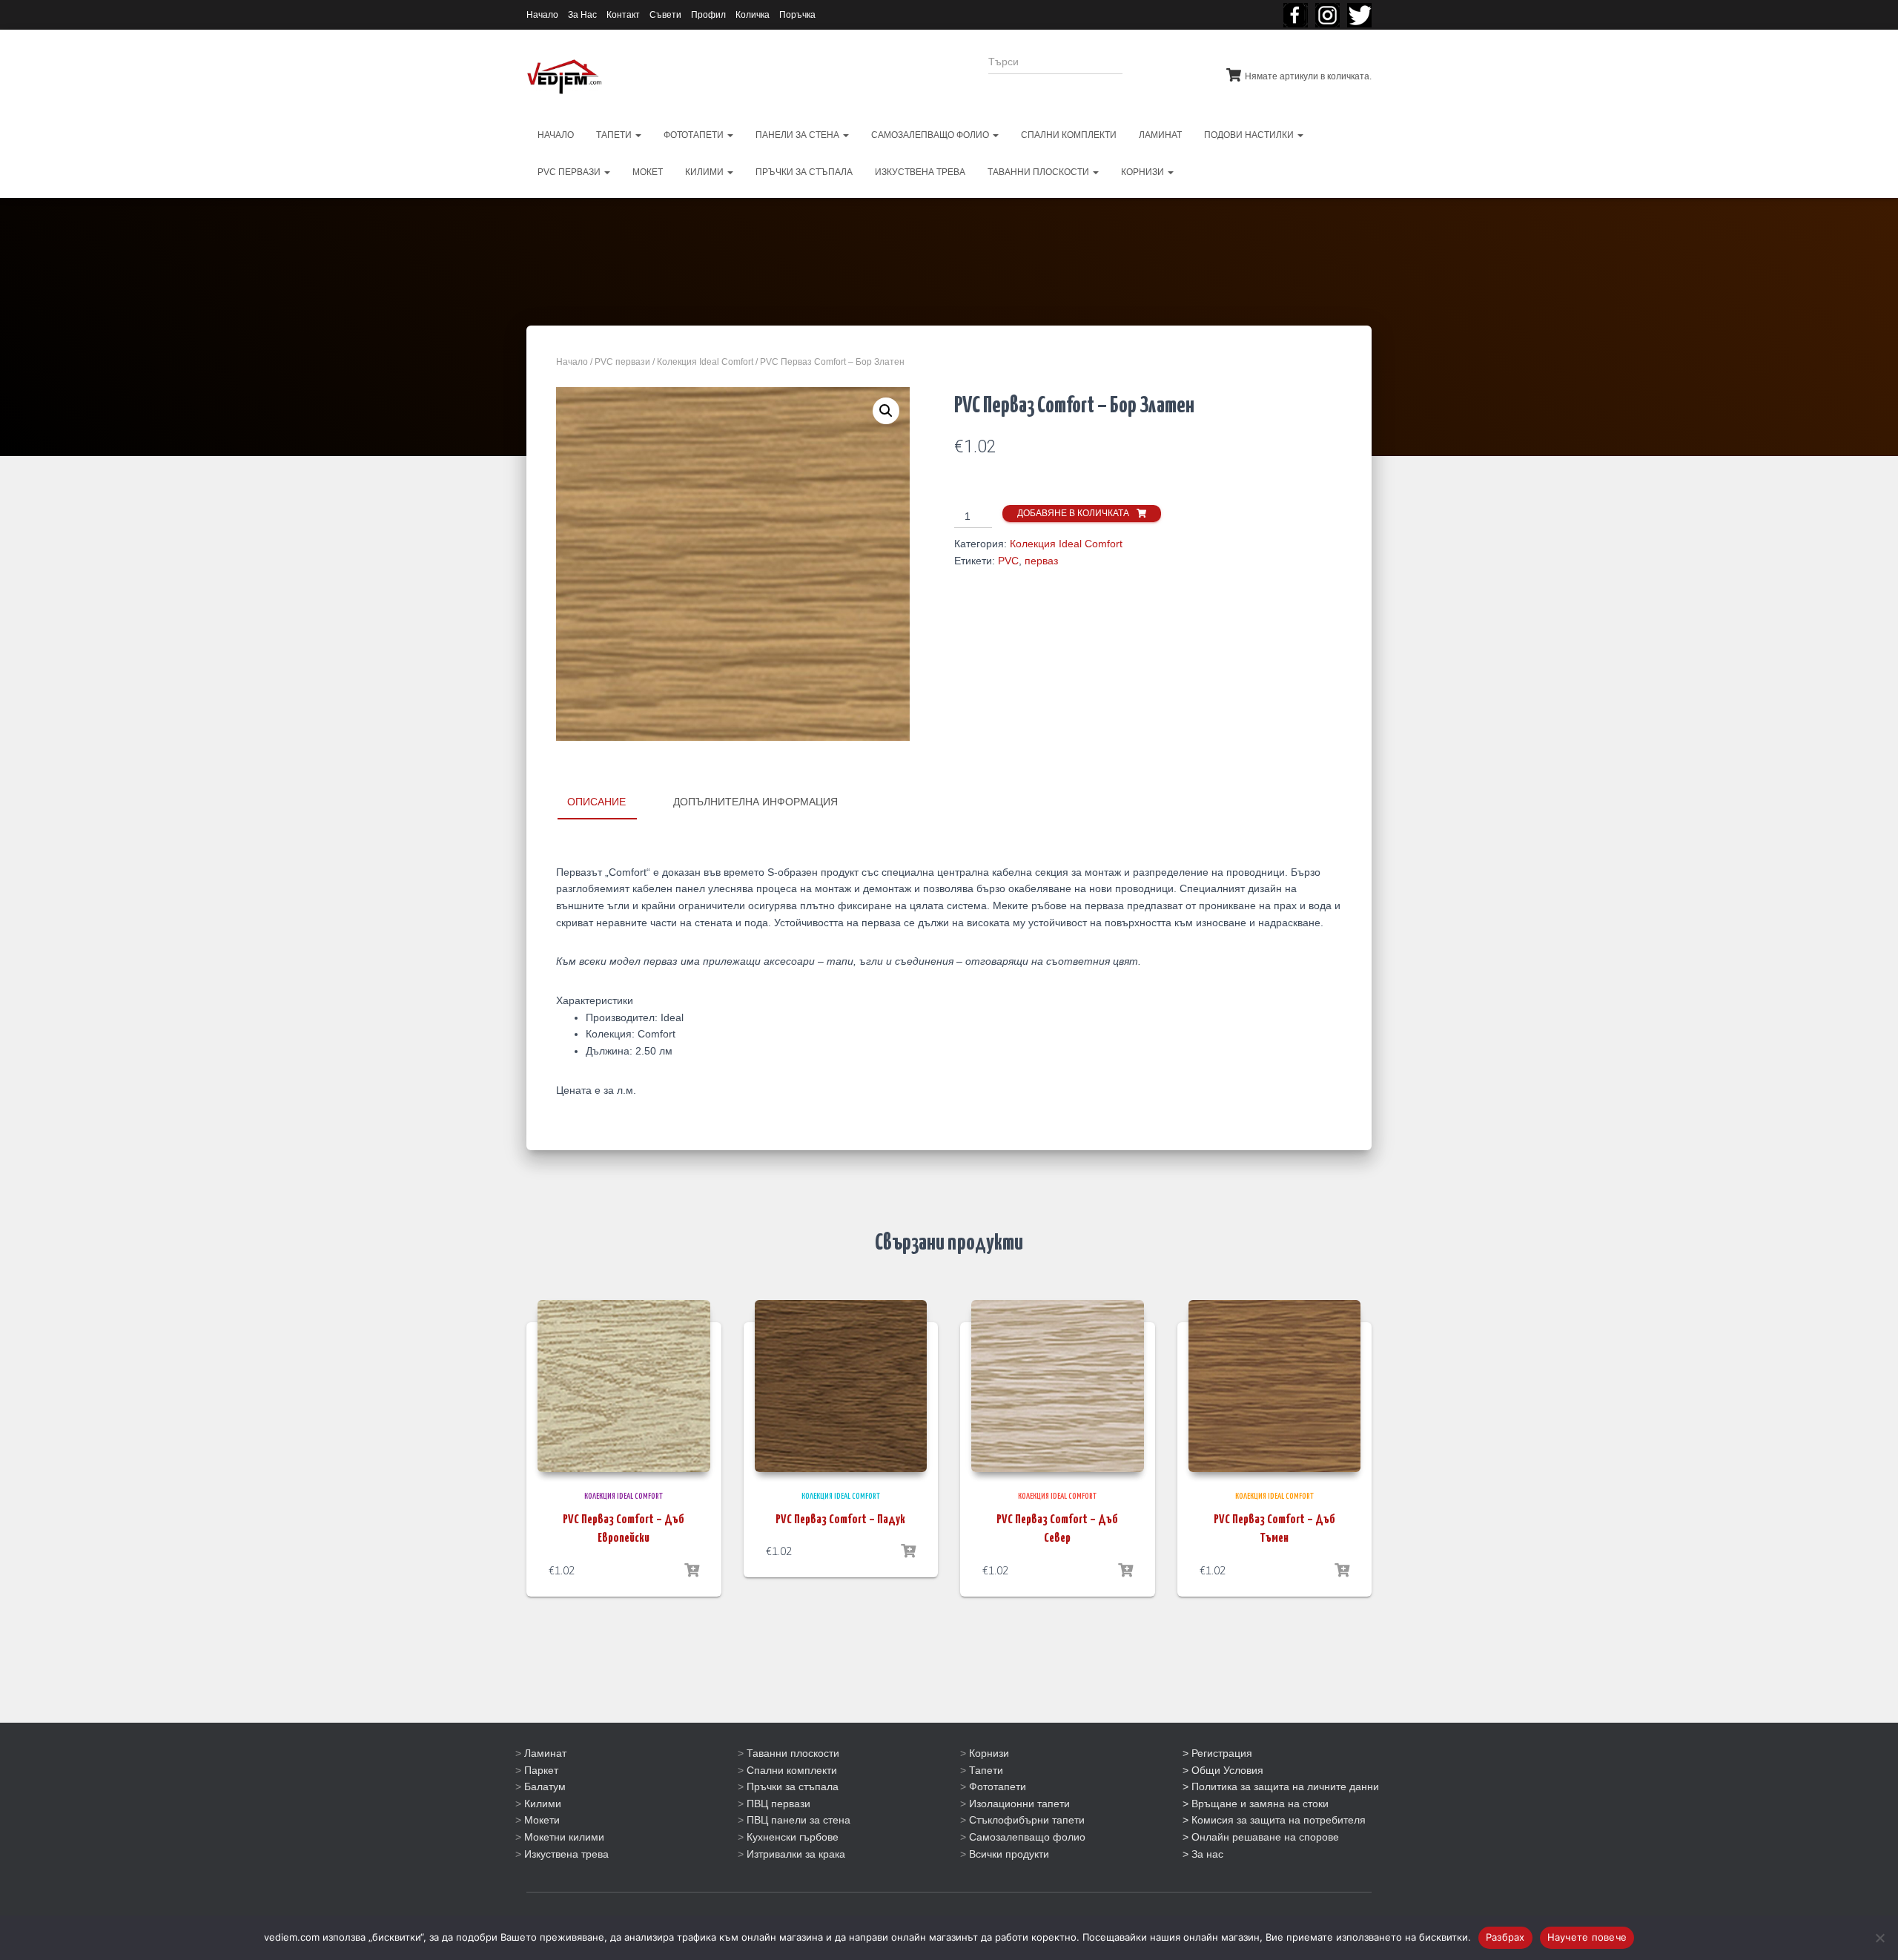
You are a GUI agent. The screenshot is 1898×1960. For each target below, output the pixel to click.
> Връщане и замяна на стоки (1256, 1804)
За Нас (582, 15)
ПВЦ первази (778, 1804)
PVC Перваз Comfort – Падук (840, 1520)
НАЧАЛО (556, 135)
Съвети (665, 15)
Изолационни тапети (1019, 1804)
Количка (753, 15)
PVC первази (570, 172)
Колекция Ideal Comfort (705, 362)
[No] (1879, 1938)
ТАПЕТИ (615, 135)
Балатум (545, 1786)
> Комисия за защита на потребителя (1274, 1820)
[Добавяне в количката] (692, 1571)
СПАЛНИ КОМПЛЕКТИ (1069, 135)
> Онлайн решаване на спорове (1261, 1837)
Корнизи (989, 1753)
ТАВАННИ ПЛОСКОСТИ (1039, 172)
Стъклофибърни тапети (1027, 1820)
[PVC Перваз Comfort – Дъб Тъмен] (1275, 1386)
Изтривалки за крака (796, 1854)
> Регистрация (1217, 1753)
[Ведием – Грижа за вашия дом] (564, 77)
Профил (708, 15)
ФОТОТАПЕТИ (695, 135)
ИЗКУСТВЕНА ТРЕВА (920, 172)
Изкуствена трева (566, 1854)
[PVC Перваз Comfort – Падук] (841, 1386)
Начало (542, 15)
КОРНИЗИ (1144, 172)
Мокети (542, 1820)
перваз (1041, 561)
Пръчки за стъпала (793, 1786)
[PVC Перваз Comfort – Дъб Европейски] (624, 1386)
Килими (543, 1804)
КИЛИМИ (705, 172)
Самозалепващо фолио (1027, 1837)
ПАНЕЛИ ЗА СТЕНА (798, 135)
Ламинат (545, 1753)
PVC (1008, 561)
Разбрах (1505, 1937)
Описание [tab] (596, 802)
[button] (886, 411)
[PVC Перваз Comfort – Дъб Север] (1058, 1386)
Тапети (986, 1770)
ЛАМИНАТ (1160, 135)
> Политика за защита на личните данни (1281, 1786)
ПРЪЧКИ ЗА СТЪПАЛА (804, 172)
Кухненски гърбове (793, 1837)
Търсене (1163, 71)
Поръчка (797, 15)
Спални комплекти (792, 1770)
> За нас (1203, 1854)
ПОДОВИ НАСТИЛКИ (1250, 135)
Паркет (541, 1770)
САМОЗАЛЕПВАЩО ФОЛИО (931, 135)
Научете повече (1587, 1937)
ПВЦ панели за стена (798, 1820)
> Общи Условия (1223, 1770)
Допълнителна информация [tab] (755, 802)
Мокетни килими (564, 1837)
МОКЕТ (648, 172)
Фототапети (998, 1786)
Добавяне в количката (1073, 513)
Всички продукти (1009, 1854)
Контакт (623, 15)
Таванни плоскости (793, 1753)
